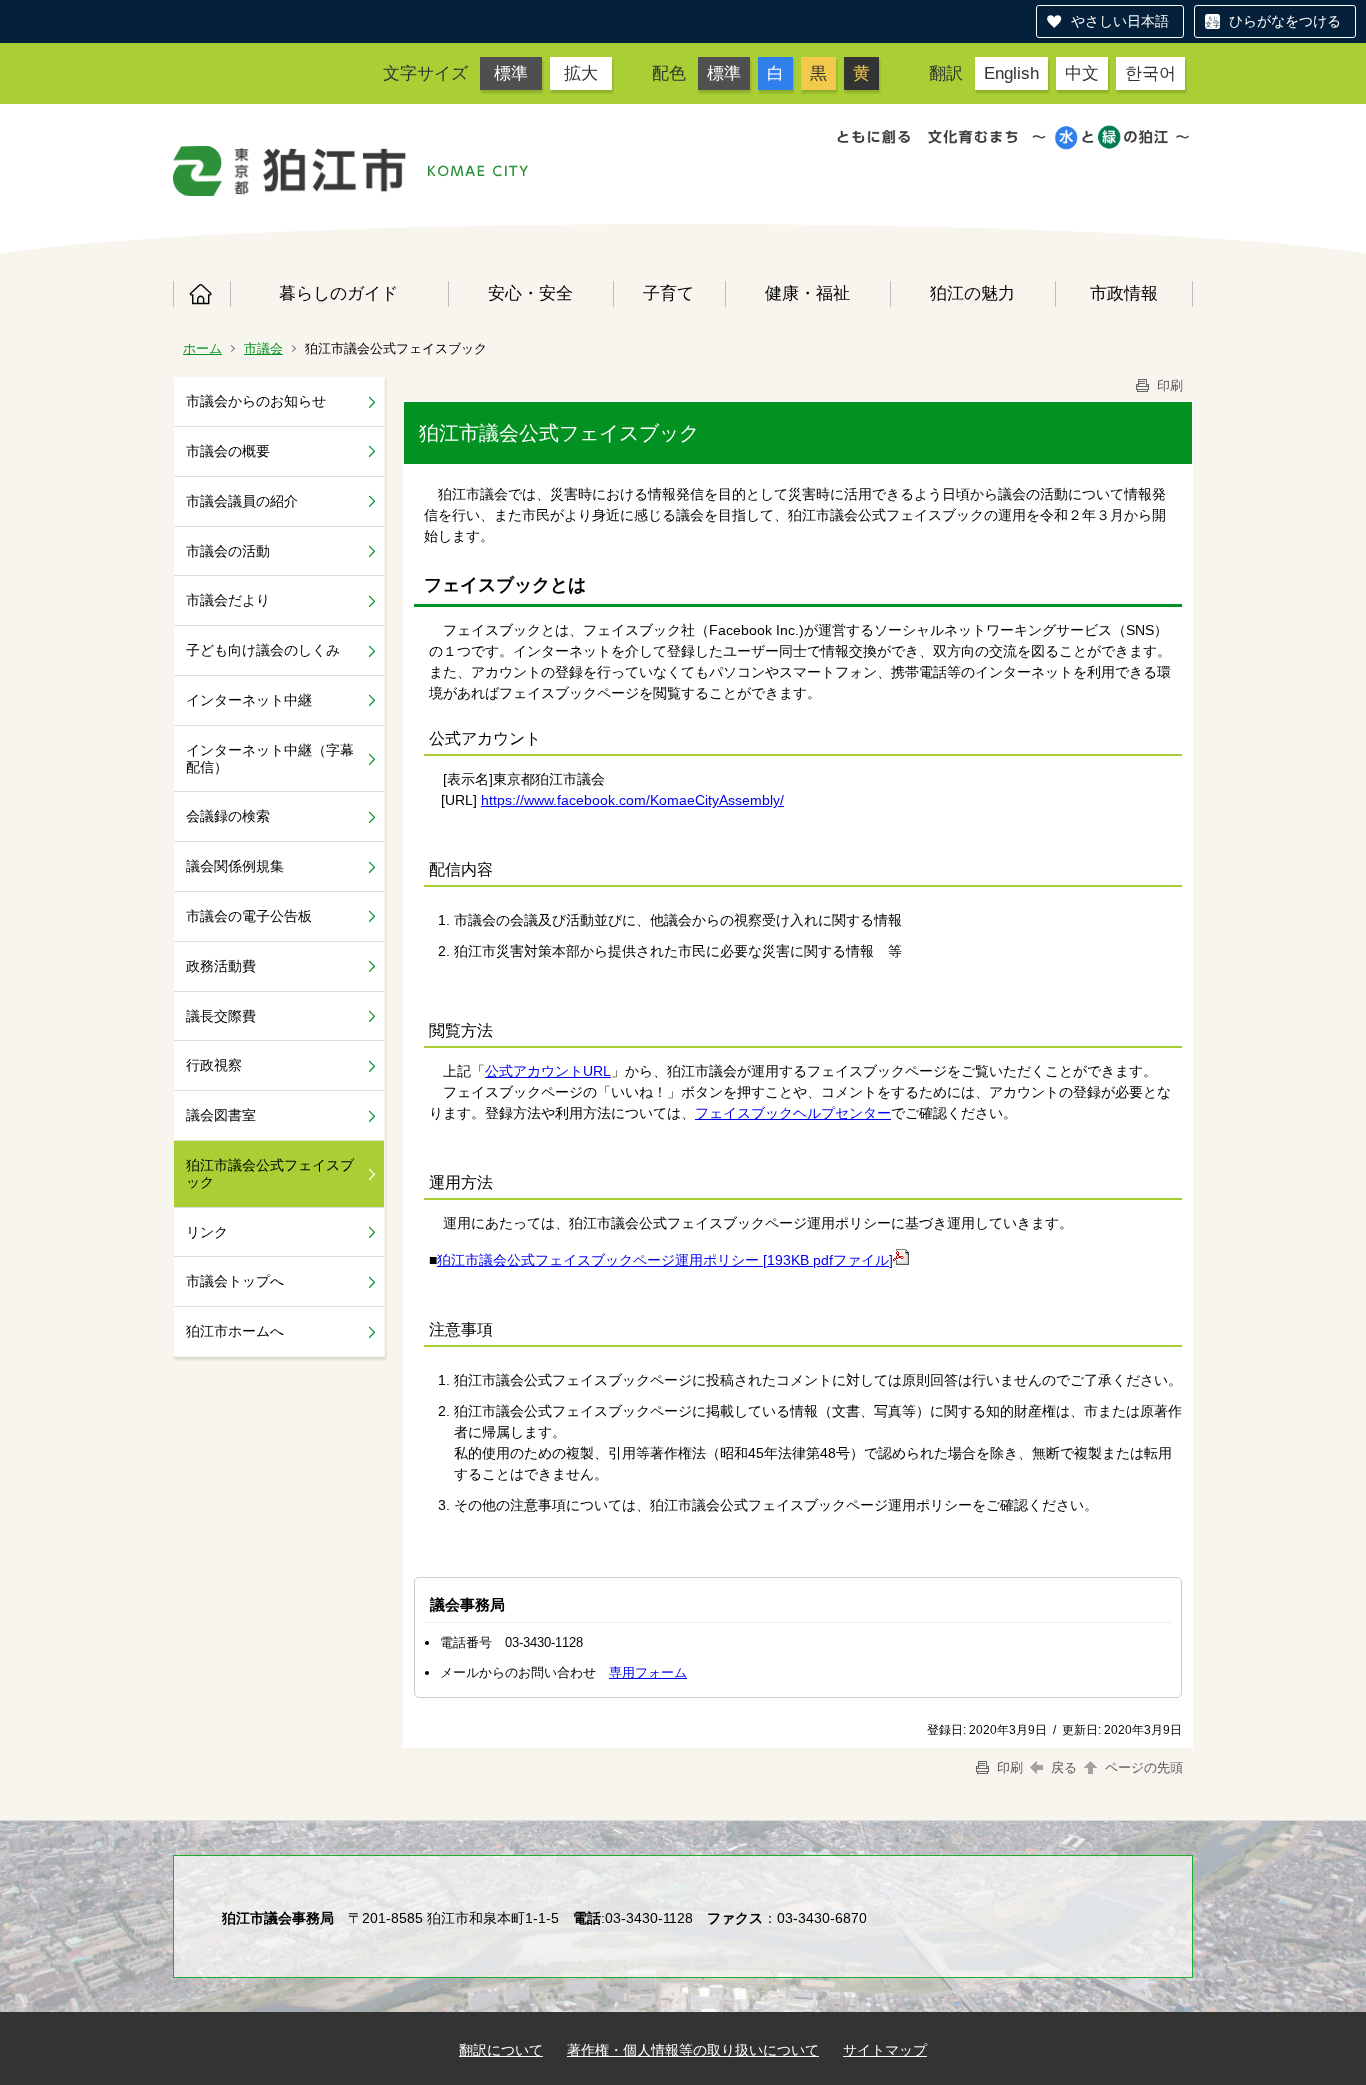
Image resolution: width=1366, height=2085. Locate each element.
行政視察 (214, 1065)
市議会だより (228, 600)
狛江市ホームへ (235, 1331)
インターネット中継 (249, 700)
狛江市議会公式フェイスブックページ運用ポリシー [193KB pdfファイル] (665, 1260)
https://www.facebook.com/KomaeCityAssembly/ (632, 800)
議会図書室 (221, 1115)
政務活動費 (221, 966)
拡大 (581, 73)
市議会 (263, 348)
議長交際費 (221, 1016)
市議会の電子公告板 (249, 916)
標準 (511, 73)
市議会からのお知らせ (256, 401)
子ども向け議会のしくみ (263, 650)
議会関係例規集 (235, 866)
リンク (207, 1232)
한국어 (1150, 73)
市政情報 (1124, 293)
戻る (1064, 1767)
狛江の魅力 (972, 293)
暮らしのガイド (338, 293)
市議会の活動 (228, 551)
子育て (668, 293)
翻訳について (501, 2050)
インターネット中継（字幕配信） (270, 758)
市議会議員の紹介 (242, 501)
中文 (1082, 73)
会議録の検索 (228, 816)
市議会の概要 (228, 451)
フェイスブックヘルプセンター (793, 1113)
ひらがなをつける (1285, 21)
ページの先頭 (1142, 1767)
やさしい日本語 (1120, 21)
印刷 (1168, 385)
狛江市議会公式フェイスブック (270, 1173)
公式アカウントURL (548, 1071)
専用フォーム (648, 1672)
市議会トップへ (235, 1281)
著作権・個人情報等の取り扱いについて (693, 2050)
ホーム (201, 294)
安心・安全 (530, 293)
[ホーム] (290, 171)
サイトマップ (885, 2050)
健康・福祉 (807, 293)
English (1011, 73)
